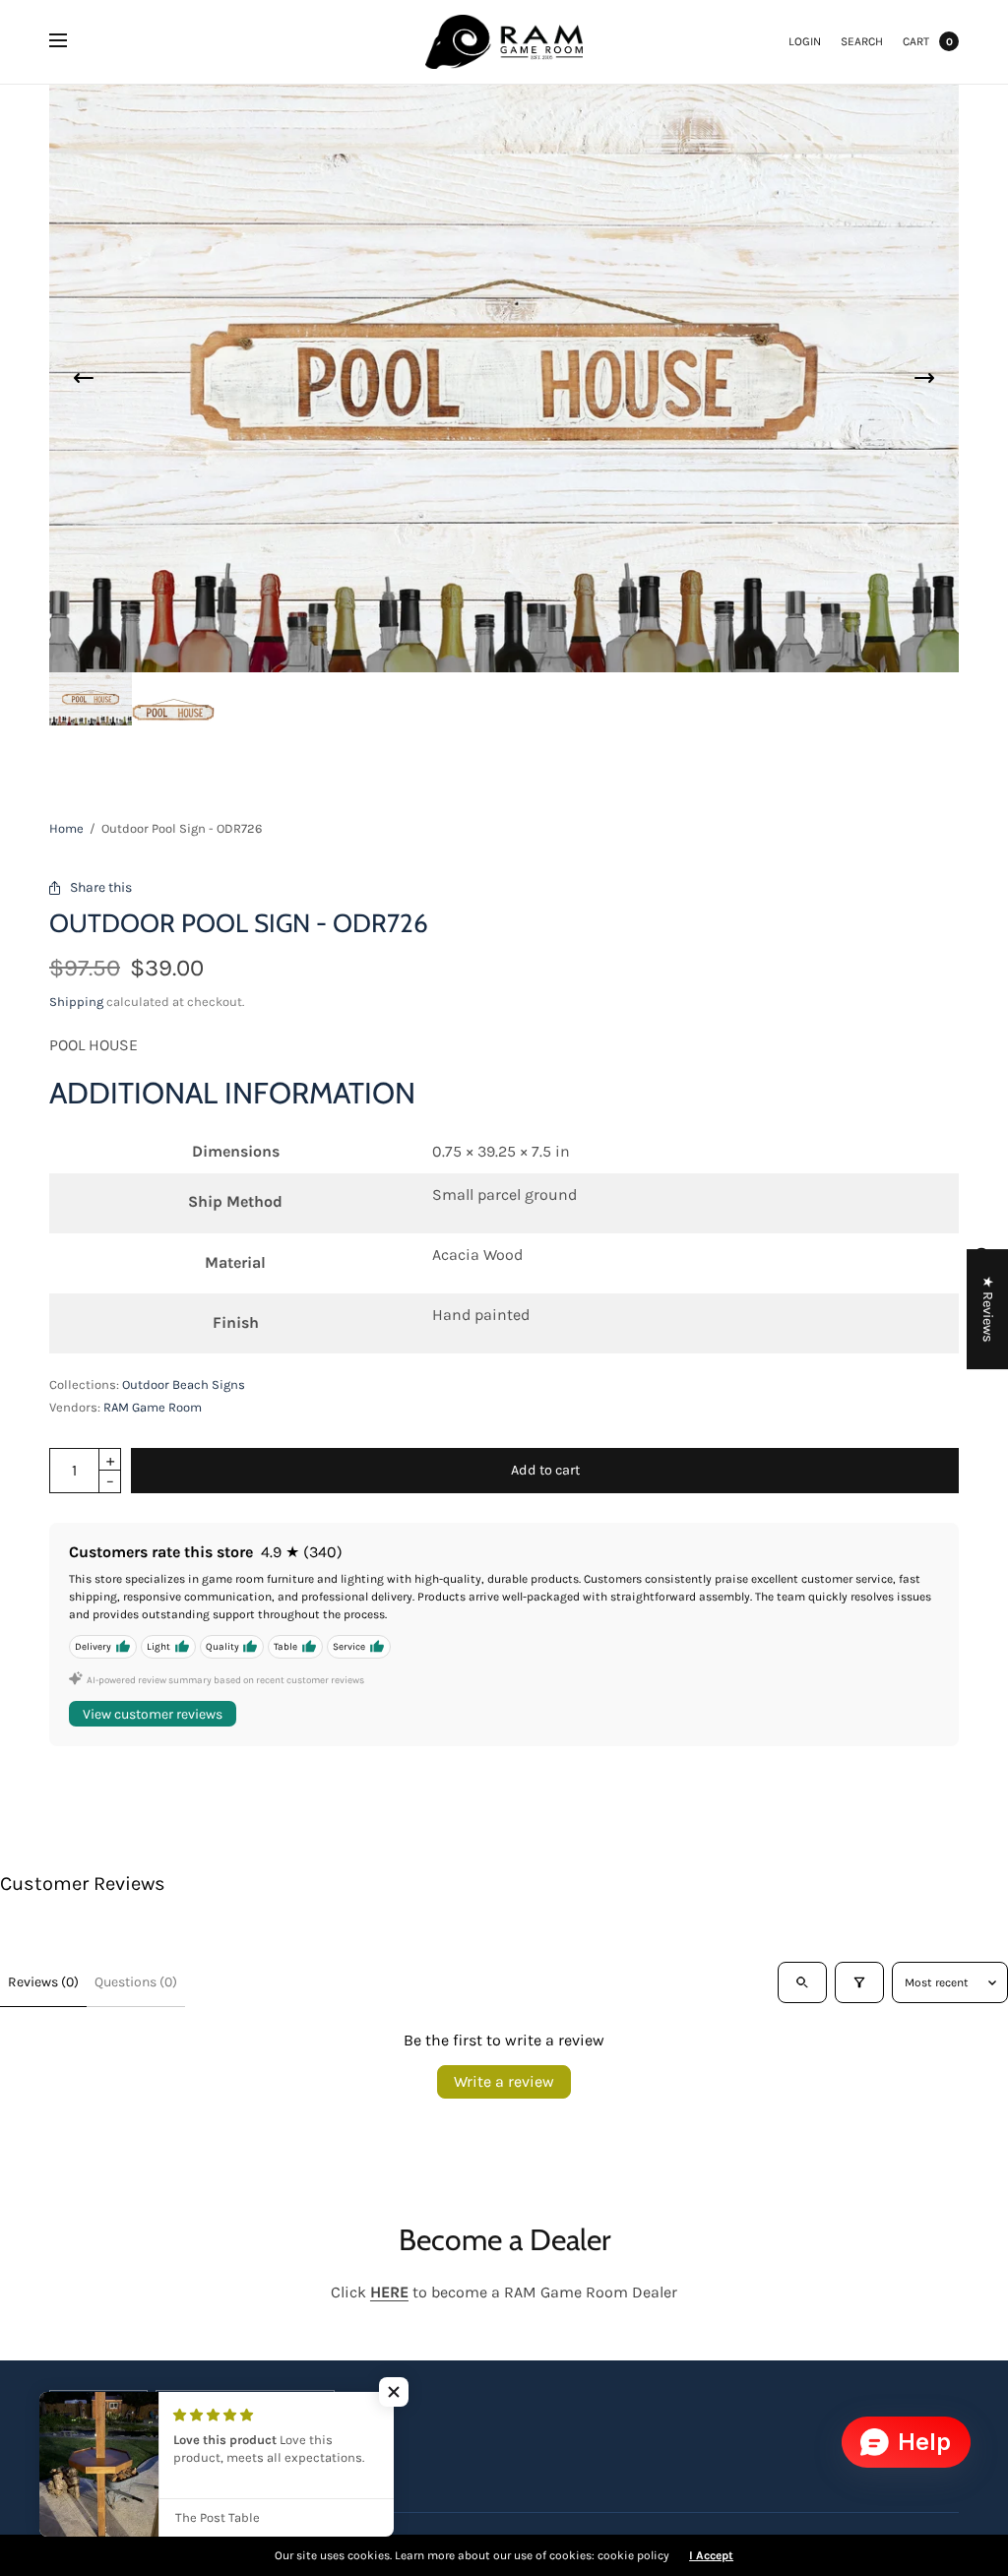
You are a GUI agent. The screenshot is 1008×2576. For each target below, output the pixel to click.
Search (862, 41)
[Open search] (802, 1982)
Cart (916, 41)
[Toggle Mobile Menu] (71, 41)
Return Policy (239, 2455)
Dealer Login (145, 2455)
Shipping (76, 1002)
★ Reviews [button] (988, 1309)
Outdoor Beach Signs (184, 1384)
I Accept (711, 2555)
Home (66, 828)
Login (805, 41)
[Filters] (859, 1982)
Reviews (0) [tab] (43, 1982)
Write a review (504, 2081)
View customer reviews (153, 1714)
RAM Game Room (153, 1407)
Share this (101, 887)
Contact (319, 2455)
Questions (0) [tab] (136, 1982)
